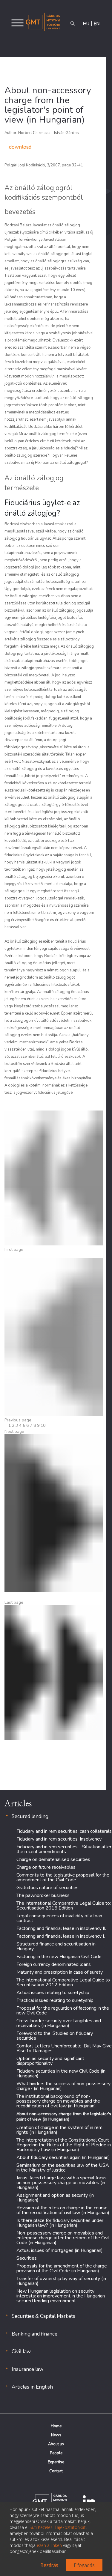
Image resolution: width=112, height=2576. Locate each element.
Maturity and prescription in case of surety (60, 1972)
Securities (27, 2258)
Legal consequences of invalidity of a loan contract (59, 1918)
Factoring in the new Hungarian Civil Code (59, 1957)
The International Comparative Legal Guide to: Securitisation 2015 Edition (64, 1906)
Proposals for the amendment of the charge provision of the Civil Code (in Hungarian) (62, 2268)
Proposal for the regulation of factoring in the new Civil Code (63, 2011)
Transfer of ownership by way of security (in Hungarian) (61, 2281)
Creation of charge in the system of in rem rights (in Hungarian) (59, 2130)
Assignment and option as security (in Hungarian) (55, 2198)
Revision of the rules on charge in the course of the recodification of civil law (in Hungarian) (63, 2210)
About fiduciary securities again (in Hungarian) (63, 2157)
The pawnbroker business (43, 1895)
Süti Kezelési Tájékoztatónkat (58, 2527)
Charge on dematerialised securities (53, 1859)
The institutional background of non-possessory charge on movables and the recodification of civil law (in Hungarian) (58, 2101)
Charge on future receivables (46, 1867)
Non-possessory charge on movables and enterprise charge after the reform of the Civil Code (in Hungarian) (63, 2238)
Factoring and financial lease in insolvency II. (61, 1928)
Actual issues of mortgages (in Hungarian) (60, 2250)
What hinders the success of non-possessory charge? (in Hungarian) (63, 2086)
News (56, 2435)
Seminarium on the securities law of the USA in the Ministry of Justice (63, 2168)
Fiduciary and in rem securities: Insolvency (59, 1839)
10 (43, 1425)
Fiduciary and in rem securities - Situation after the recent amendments (64, 1849)
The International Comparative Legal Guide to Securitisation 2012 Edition (63, 1982)
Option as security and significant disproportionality (50, 2061)
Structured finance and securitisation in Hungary (56, 1946)
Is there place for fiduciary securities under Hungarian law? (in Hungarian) (60, 2223)
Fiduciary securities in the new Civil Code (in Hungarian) (61, 2074)
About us (56, 2444)
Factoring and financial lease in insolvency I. (61, 1936)
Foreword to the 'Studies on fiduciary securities (55, 2036)
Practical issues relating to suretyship (55, 2000)
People (56, 2453)
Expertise (56, 2462)
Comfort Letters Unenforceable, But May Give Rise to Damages (64, 2048)
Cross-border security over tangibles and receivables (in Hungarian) (59, 2023)
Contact (56, 2471)
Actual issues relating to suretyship (53, 1993)
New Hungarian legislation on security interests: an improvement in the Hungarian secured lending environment (61, 2296)
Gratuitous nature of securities (47, 1888)
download (20, 147)
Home (56, 2426)
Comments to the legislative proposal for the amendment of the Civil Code (63, 1877)
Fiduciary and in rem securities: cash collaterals (64, 1831)
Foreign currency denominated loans (54, 1964)
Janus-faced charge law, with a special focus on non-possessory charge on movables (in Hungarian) (62, 2183)
